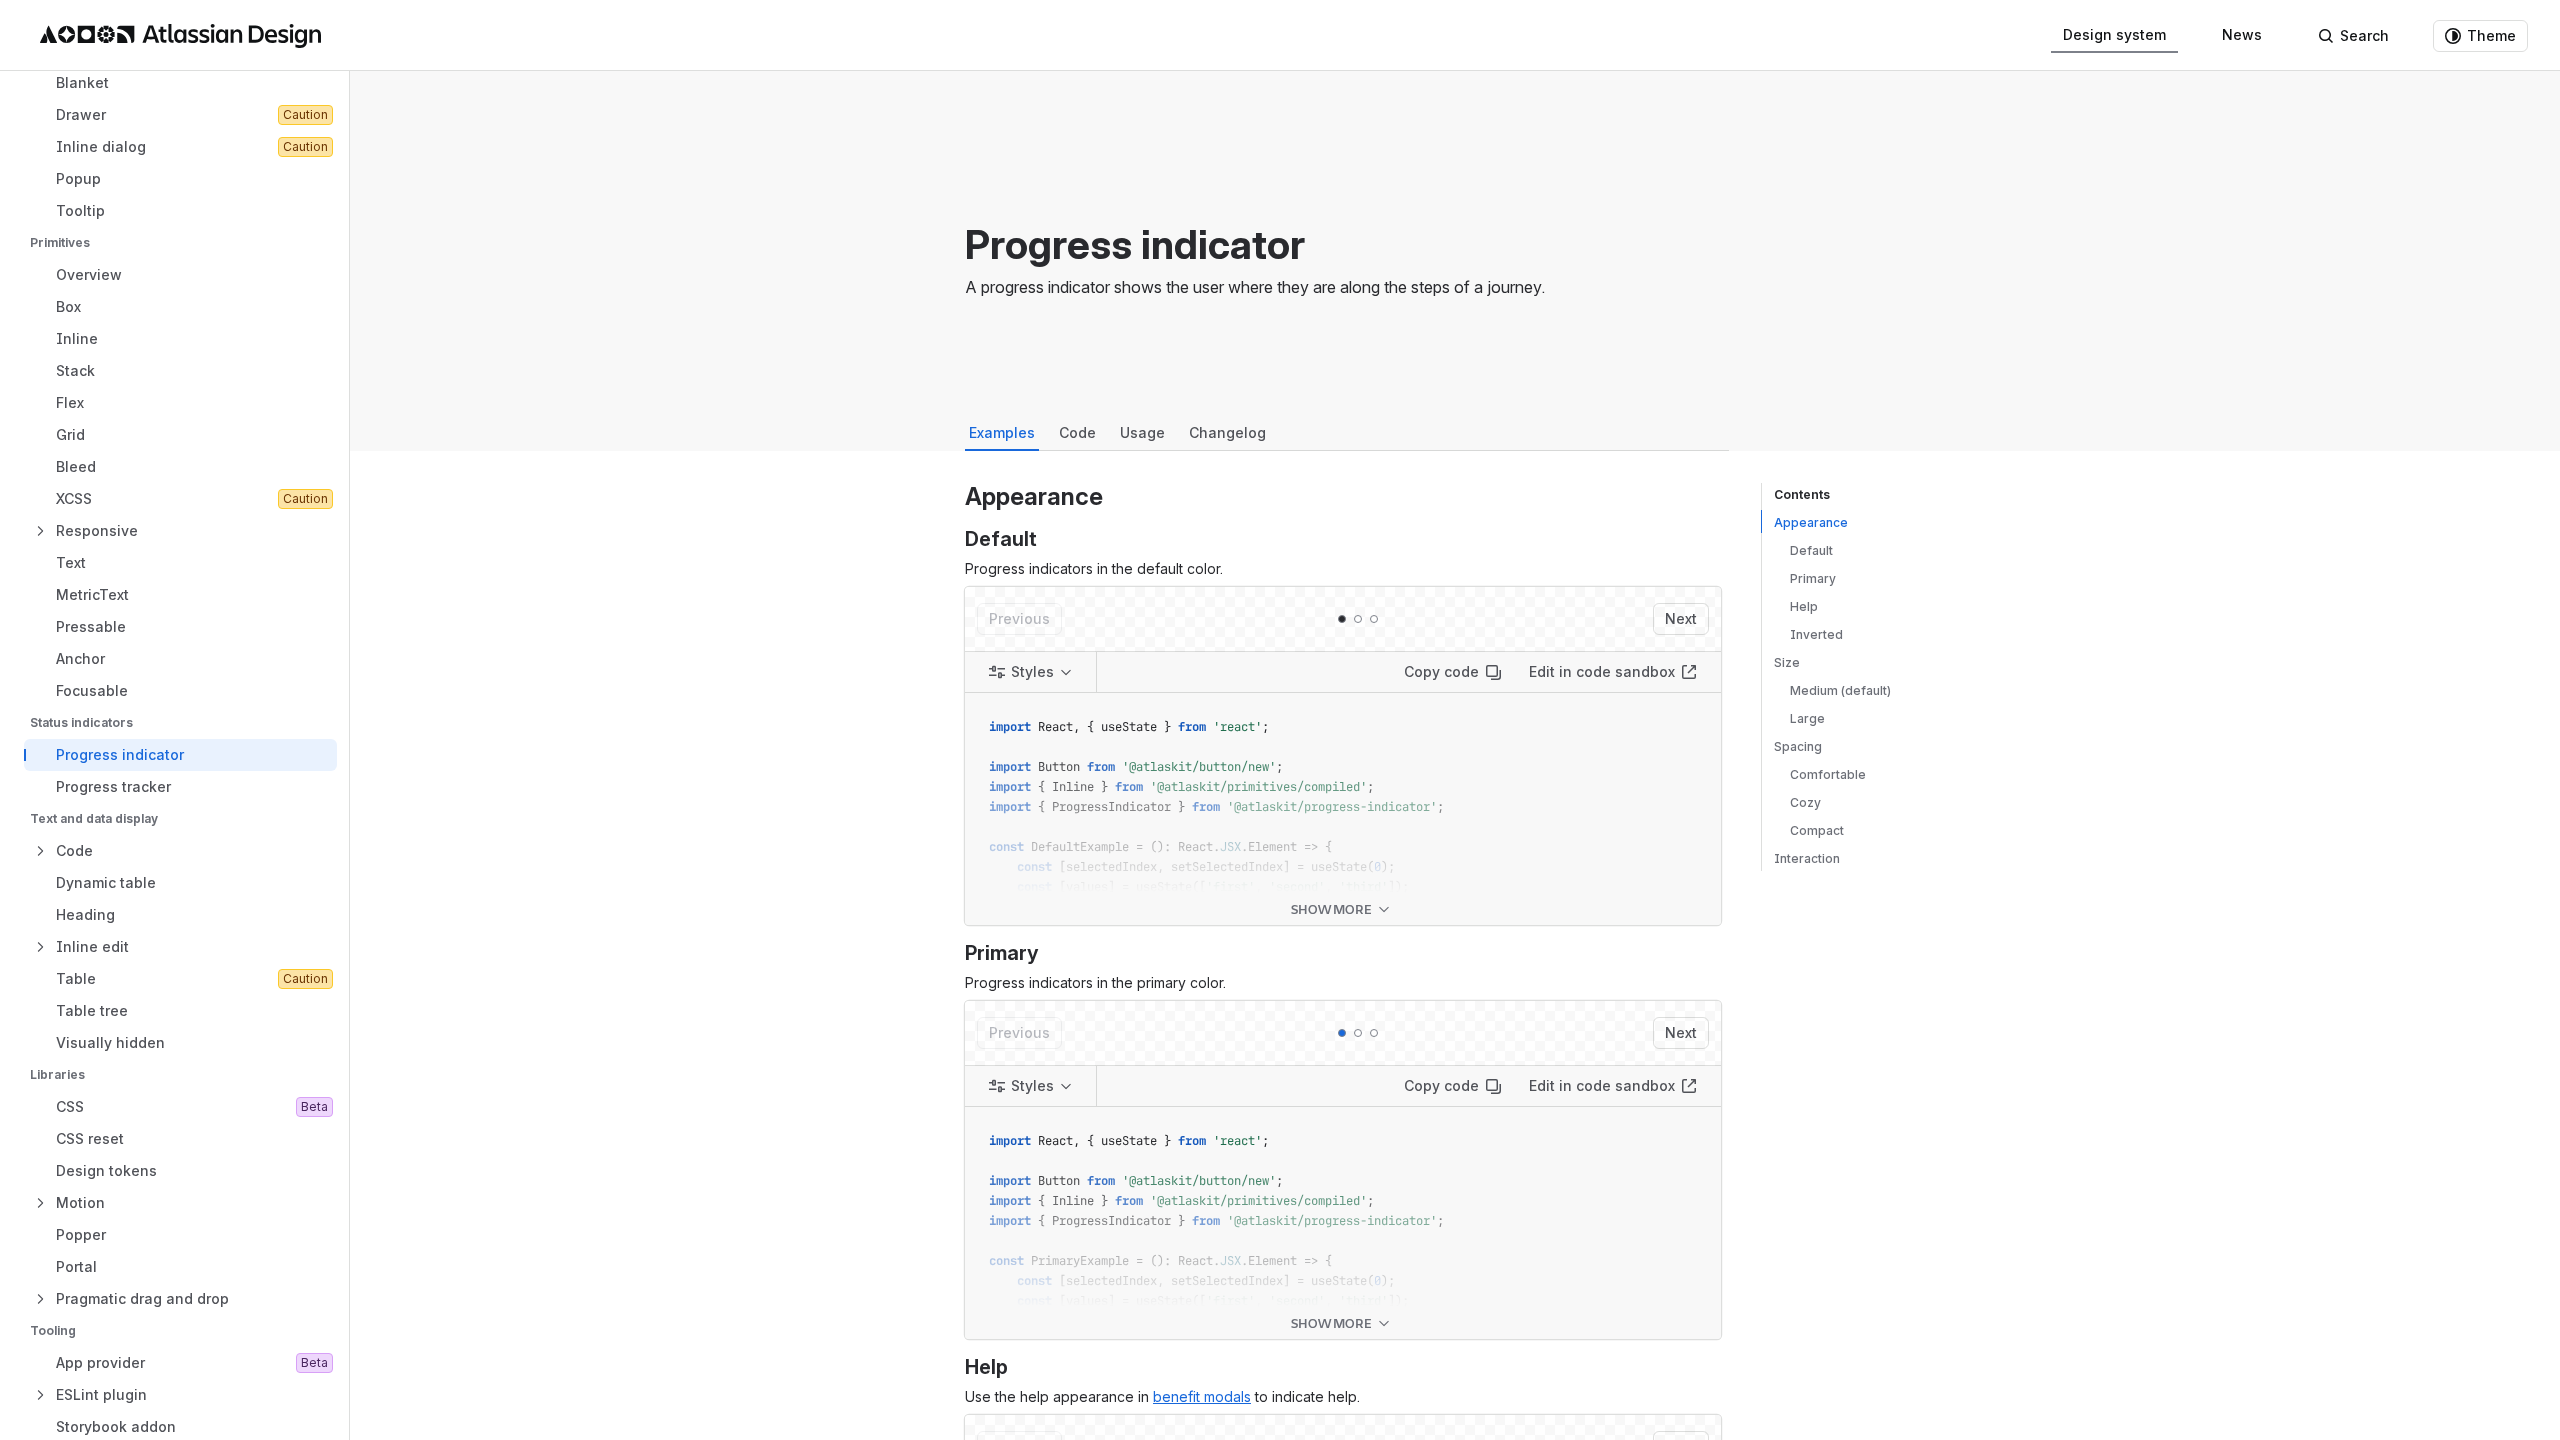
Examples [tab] (1002, 432)
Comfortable (1828, 774)
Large (1807, 718)
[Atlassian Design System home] (180, 36)
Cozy (1805, 802)
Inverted (1816, 634)
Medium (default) (1840, 690)
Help (1804, 606)
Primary (1813, 578)
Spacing (1798, 746)
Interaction (1807, 858)
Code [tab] (1077, 432)
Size (1787, 662)
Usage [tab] (1142, 432)
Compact (1817, 830)
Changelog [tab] (1227, 432)
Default (1811, 550)
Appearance (1811, 522)
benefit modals (1202, 1396)
